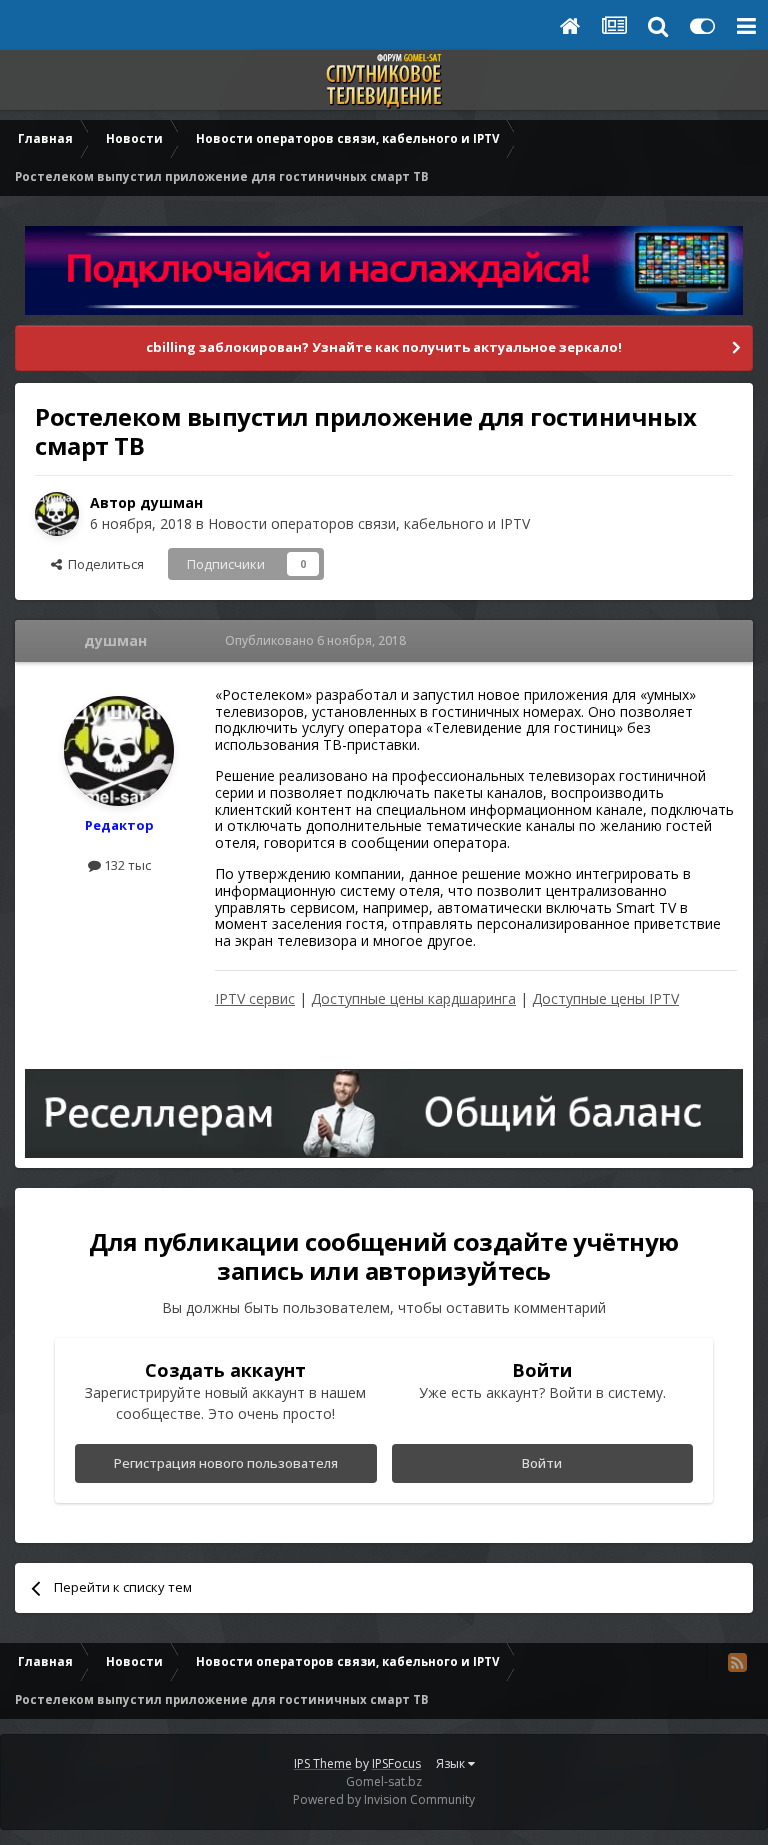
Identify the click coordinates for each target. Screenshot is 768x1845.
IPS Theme (323, 1763)
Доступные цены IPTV (605, 998)
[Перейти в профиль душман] (57, 514)
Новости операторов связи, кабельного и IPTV (369, 523)
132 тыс (126, 865)
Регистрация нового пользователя (226, 1463)
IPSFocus (396, 1763)
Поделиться (103, 564)
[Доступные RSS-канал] (737, 1662)
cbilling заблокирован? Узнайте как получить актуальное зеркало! (384, 347)
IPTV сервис (255, 998)
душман (171, 502)
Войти (542, 1463)
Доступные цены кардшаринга (413, 998)
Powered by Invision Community (384, 1799)
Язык (452, 1763)
